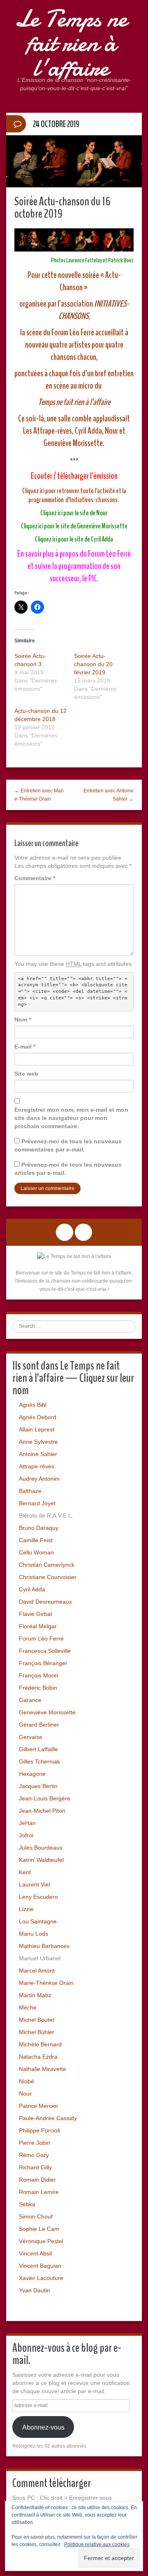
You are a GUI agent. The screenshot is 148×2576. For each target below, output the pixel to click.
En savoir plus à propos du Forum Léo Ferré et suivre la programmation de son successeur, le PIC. (74, 566)
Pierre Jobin (35, 2143)
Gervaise (31, 1737)
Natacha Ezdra (38, 2057)
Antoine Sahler (38, 1454)
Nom (23, 1019)
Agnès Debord (38, 1417)
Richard (29, 2167)
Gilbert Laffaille (38, 1749)
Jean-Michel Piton (42, 1811)
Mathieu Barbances (44, 1946)
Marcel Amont (37, 1971)
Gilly (46, 2167)
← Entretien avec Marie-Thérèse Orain (39, 795)
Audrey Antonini (39, 1479)
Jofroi (26, 1835)
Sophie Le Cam (39, 2229)
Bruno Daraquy (39, 1528)
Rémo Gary (34, 2155)
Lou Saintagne (38, 1921)
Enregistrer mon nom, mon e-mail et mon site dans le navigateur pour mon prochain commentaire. (71, 1118)
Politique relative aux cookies (97, 2544)
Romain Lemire (39, 2192)
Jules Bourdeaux (41, 1848)
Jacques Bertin (38, 1786)
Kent (25, 1872)
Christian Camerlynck (47, 1565)
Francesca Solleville (45, 1651)
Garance (30, 1700)
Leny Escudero (38, 1897)
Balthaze (30, 1491)
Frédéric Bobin (38, 1688)
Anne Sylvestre (38, 1442)
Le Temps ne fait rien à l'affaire (71, 43)
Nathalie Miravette (43, 2069)
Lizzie (26, 1909)
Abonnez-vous (43, 2427)
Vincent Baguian (40, 2266)
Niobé (27, 2081)
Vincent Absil (35, 2253)
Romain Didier (37, 2180)
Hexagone (32, 1774)
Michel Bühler (37, 2032)
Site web (26, 1074)
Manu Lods (34, 1934)
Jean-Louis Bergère (45, 1798)
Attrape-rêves (37, 1466)
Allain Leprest (37, 1429)
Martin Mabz (35, 1995)
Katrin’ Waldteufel (41, 1860)
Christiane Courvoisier (48, 1577)
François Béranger (43, 1663)
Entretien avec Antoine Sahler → (109, 795)
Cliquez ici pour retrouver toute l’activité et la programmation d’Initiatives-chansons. (74, 495)
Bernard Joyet (37, 1503)
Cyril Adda (32, 1589)
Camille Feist (36, 1540)
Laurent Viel (35, 1884)
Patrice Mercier (39, 2106)
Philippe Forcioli (39, 2130)
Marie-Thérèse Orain (46, 1983)
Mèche (28, 2007)
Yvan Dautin (35, 2290)
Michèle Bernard (40, 2044)
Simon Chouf (36, 2216)
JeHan (27, 1823)
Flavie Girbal (35, 1614)
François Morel (38, 1675)
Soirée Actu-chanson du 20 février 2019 (93, 664)
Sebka (27, 2204)
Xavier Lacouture (41, 2278)
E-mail (25, 1047)
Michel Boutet (37, 2020)
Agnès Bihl (33, 1405)
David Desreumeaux (45, 1602)
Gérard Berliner (39, 1725)
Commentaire (35, 878)
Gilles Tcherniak (39, 1761)
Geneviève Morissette (47, 1712)
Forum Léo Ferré (41, 1638)
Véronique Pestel (41, 2241)
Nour (25, 2094)
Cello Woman (36, 1552)
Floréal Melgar (38, 1626)
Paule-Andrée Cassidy (48, 2118)
